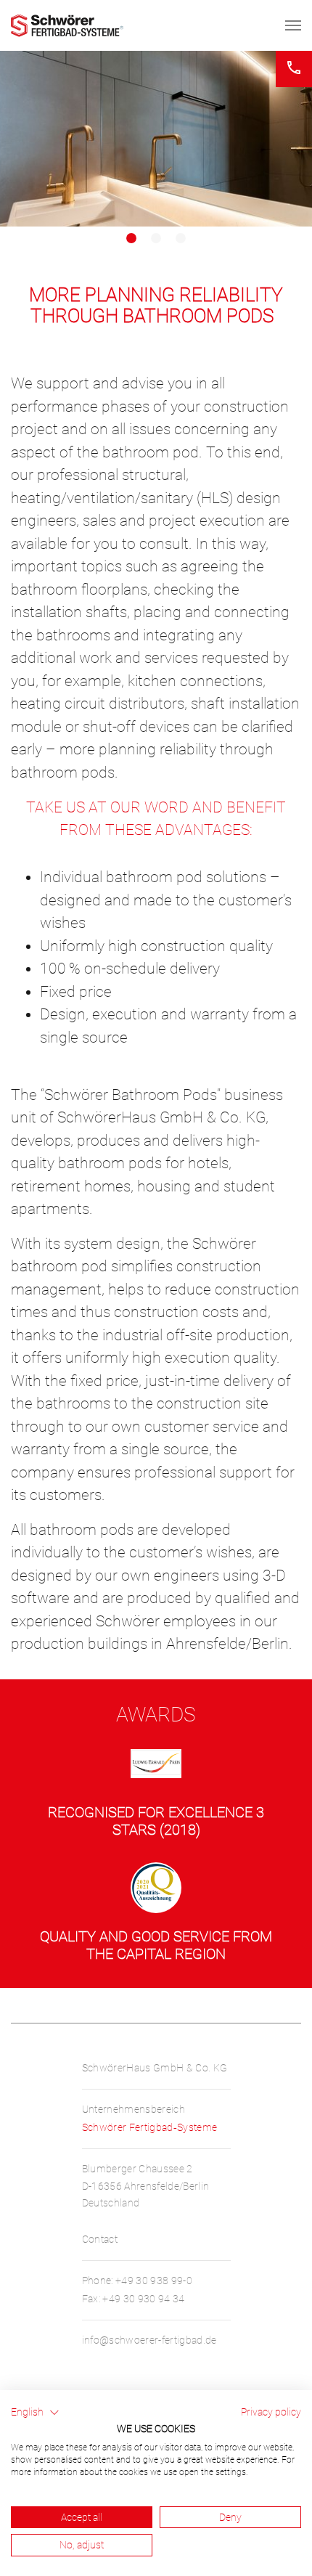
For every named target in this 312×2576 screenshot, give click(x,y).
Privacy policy (271, 2412)
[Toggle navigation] (293, 25)
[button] (35, 2413)
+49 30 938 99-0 (154, 2281)
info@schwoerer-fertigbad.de (149, 2340)
